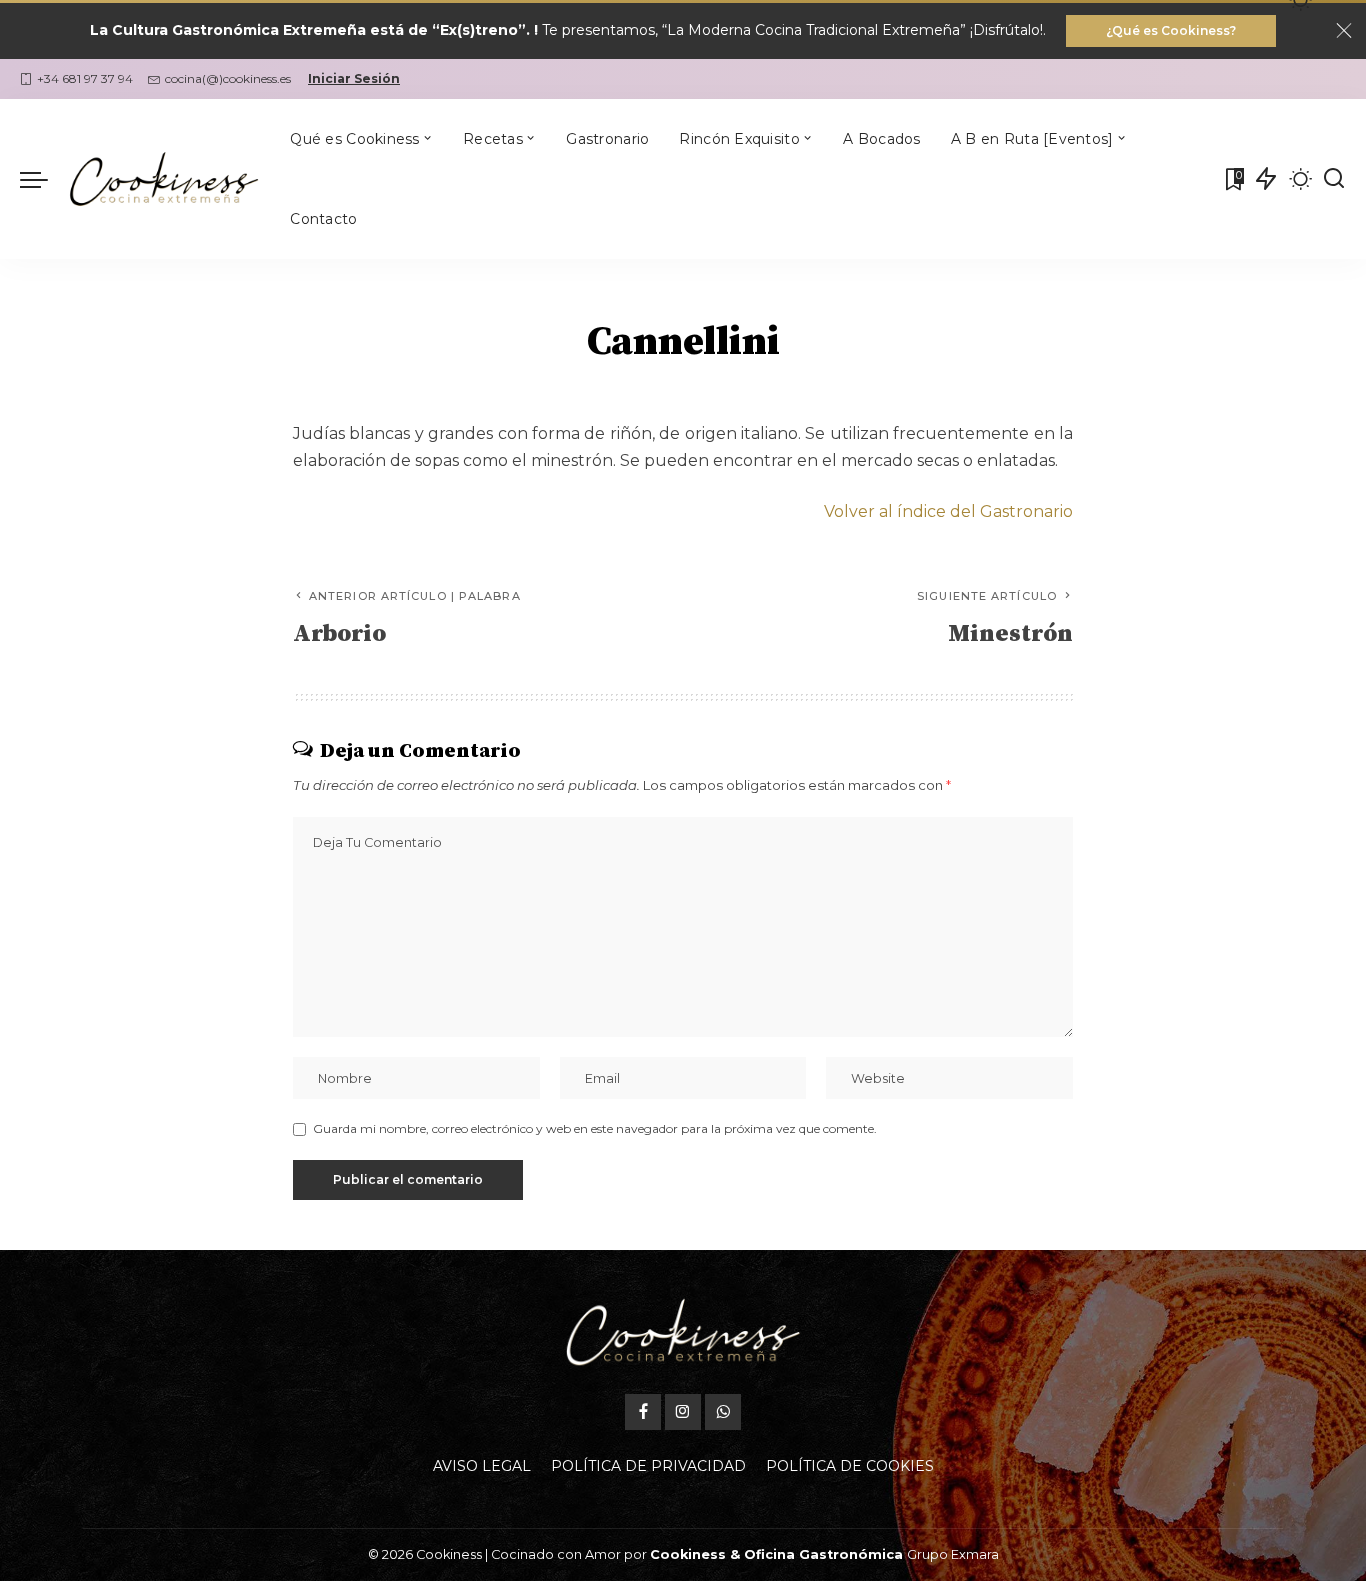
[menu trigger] (44, 179)
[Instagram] (683, 1412)
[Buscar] (1334, 179)
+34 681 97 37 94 (85, 78)
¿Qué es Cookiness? (1171, 30)
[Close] (1344, 31)
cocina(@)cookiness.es (228, 78)
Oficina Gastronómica (823, 1554)
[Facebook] (643, 1412)
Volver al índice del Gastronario (948, 511)
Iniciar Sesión (354, 78)
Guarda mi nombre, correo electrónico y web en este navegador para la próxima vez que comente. (595, 1128)
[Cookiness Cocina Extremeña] (164, 179)
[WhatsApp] (723, 1412)
